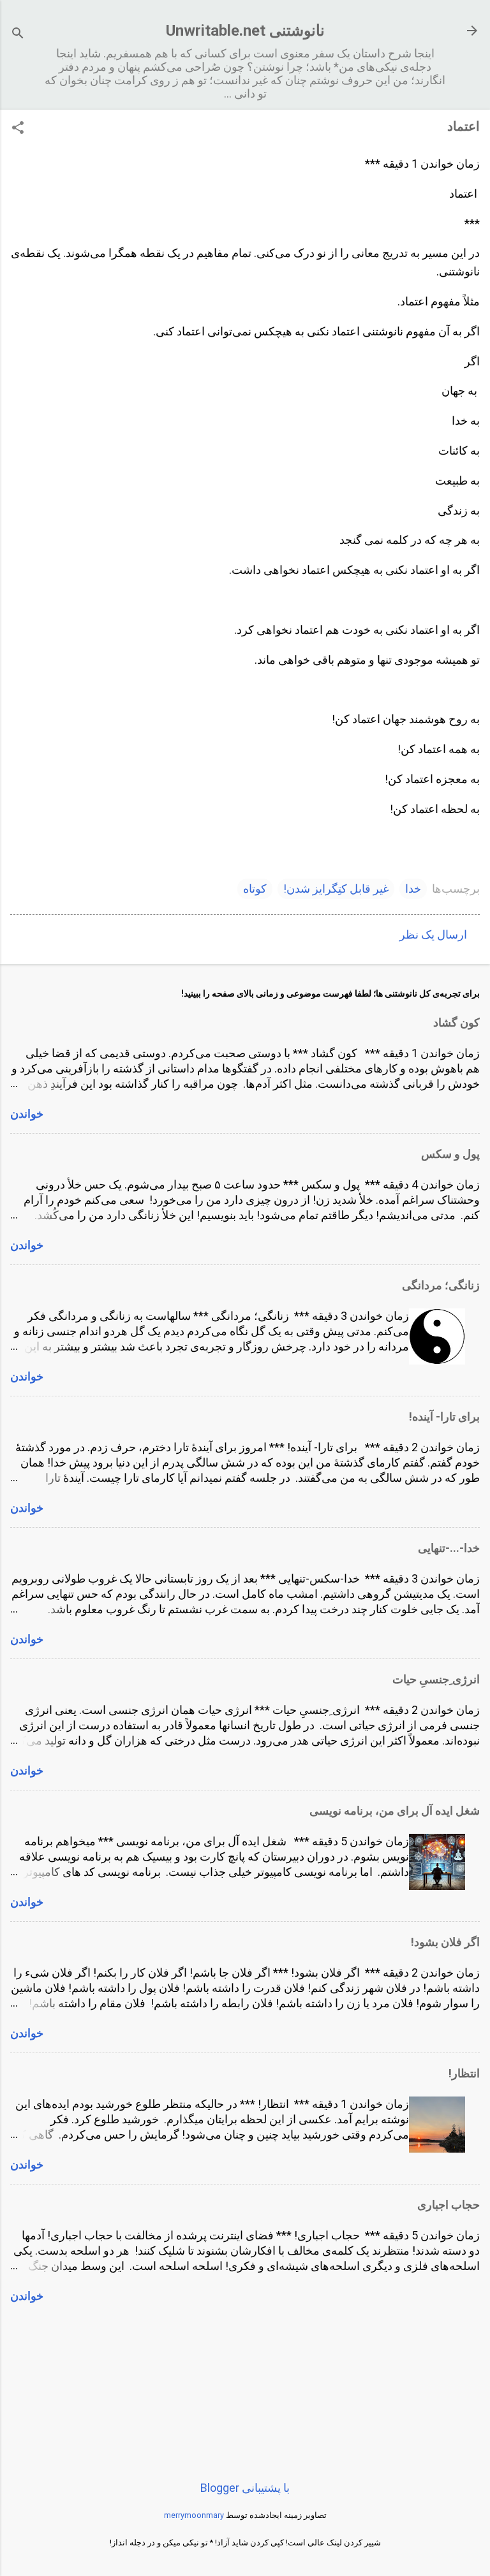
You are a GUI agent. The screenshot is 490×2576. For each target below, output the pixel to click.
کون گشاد (457, 1022)
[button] (18, 129)
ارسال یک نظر (433, 934)
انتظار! (464, 2073)
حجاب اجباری (449, 2205)
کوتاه (255, 889)
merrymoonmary (194, 2515)
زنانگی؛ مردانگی (441, 1285)
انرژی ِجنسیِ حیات (436, 1679)
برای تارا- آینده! (444, 1416)
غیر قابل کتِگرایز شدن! (336, 889)
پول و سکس (450, 1154)
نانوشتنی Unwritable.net (245, 31)
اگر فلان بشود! (445, 1942)
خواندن (27, 1114)
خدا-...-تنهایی (449, 1548)
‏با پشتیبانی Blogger (245, 2488)
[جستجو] (18, 35)
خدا (413, 889)
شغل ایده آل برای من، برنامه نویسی (395, 1811)
